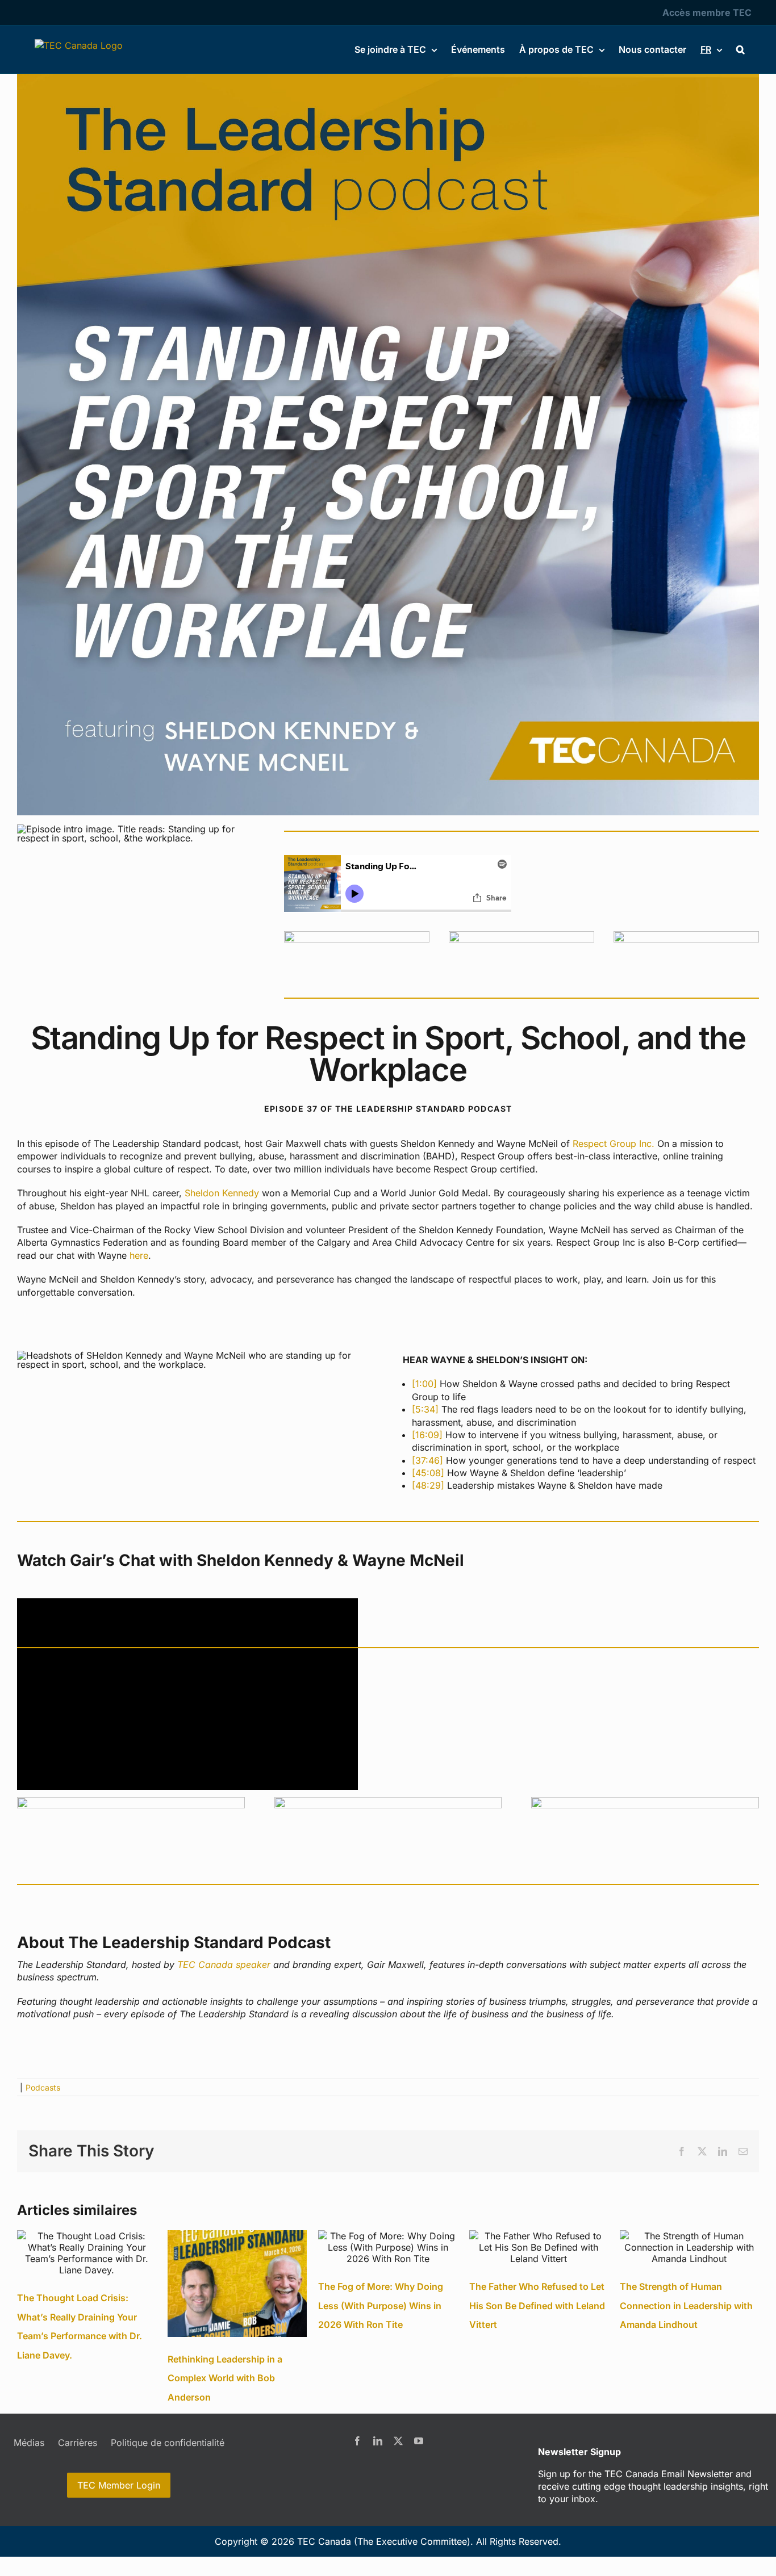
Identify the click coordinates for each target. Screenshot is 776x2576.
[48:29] (428, 1485)
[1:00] (424, 1384)
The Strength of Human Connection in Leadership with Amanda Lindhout (686, 2305)
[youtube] (419, 2441)
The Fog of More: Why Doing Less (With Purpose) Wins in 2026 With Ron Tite (381, 2305)
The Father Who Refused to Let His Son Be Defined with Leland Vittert (537, 2305)
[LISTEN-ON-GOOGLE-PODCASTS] (521, 936)
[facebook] (357, 2441)
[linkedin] (378, 2441)
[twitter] (398, 2441)
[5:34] (425, 1409)
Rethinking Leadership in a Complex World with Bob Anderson (225, 2378)
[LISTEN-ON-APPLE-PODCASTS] (357, 936)
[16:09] (427, 1435)
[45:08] (428, 1473)
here (139, 1255)
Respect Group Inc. (614, 1144)
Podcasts (43, 2087)
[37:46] (427, 1460)
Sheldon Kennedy (222, 1193)
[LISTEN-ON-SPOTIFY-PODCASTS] (686, 936)
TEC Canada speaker (224, 1965)
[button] (740, 49)
